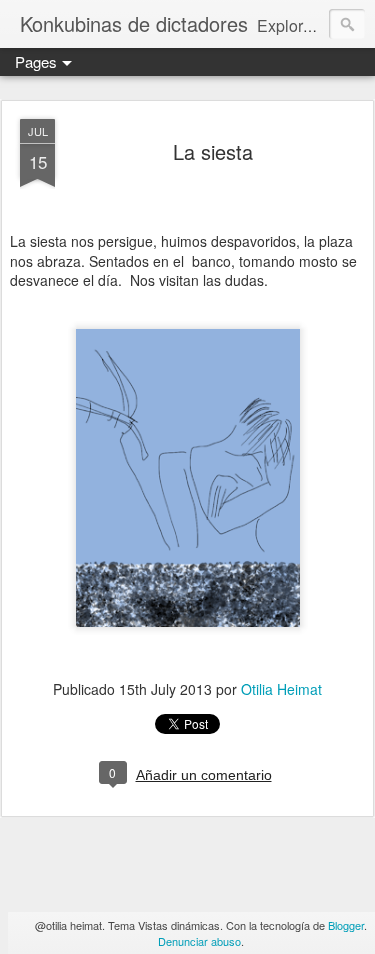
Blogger (346, 925)
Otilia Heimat (281, 689)
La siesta (213, 151)
